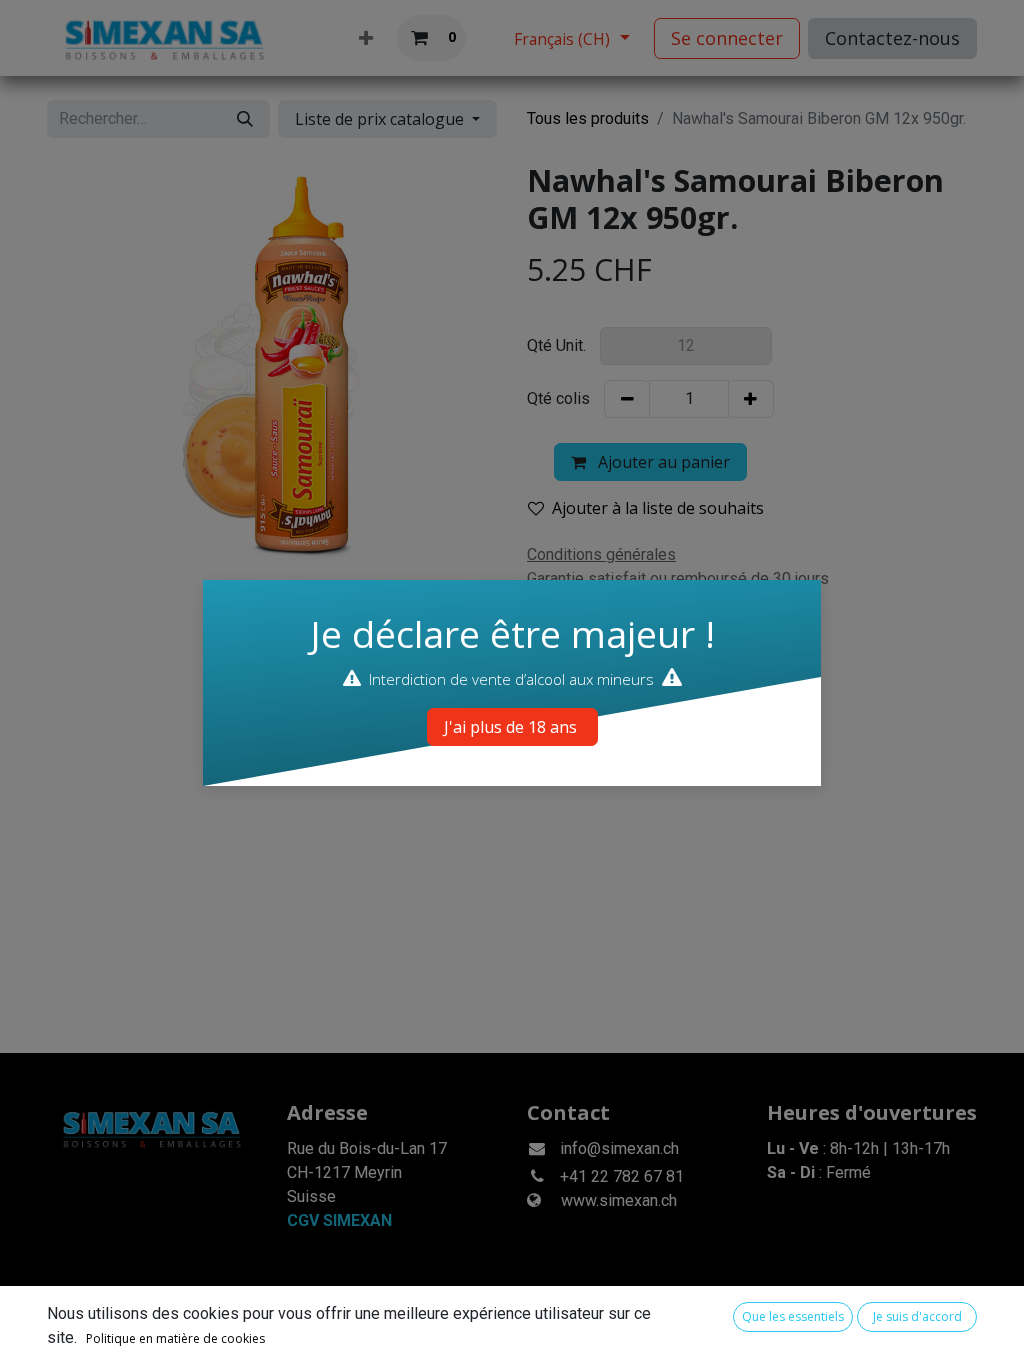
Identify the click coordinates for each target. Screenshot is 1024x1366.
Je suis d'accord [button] (917, 1316)
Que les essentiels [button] (793, 1316)
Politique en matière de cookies (175, 1338)
